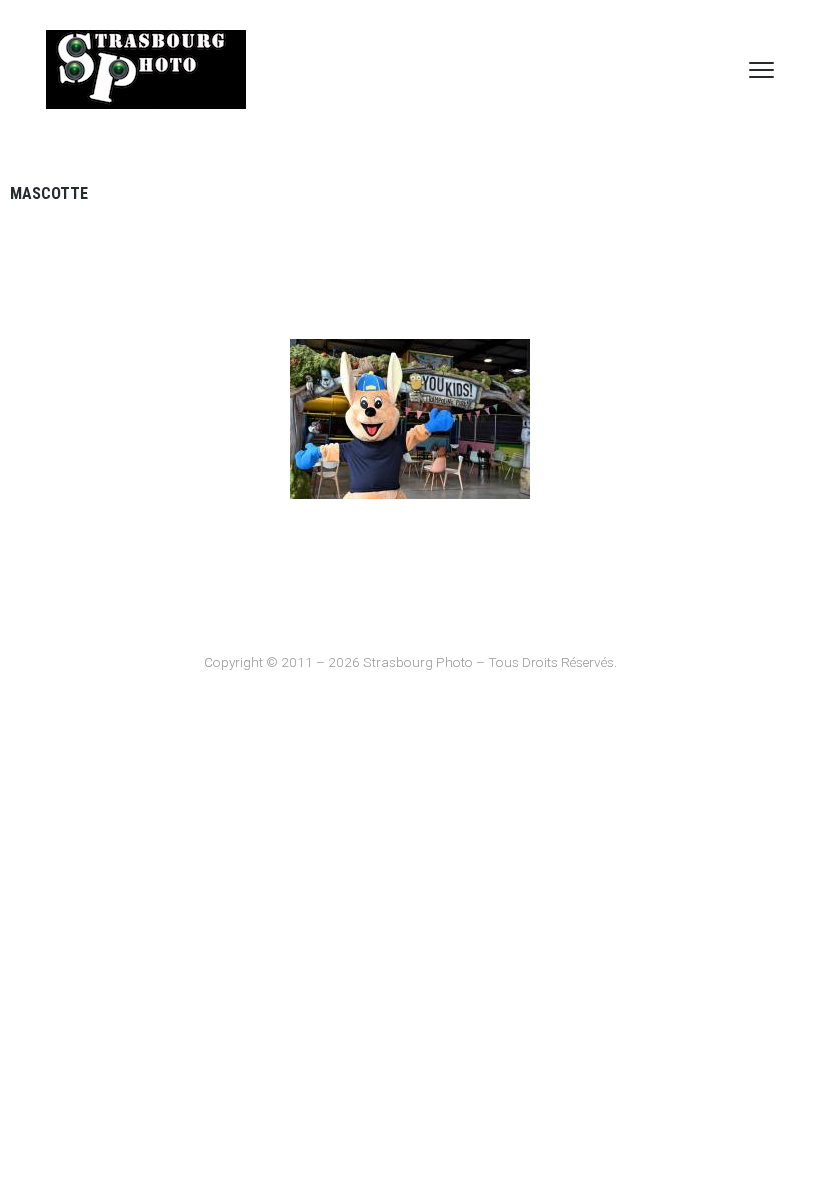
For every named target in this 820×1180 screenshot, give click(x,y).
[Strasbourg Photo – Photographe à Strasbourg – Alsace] (146, 69)
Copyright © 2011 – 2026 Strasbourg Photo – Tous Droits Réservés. (410, 662)
